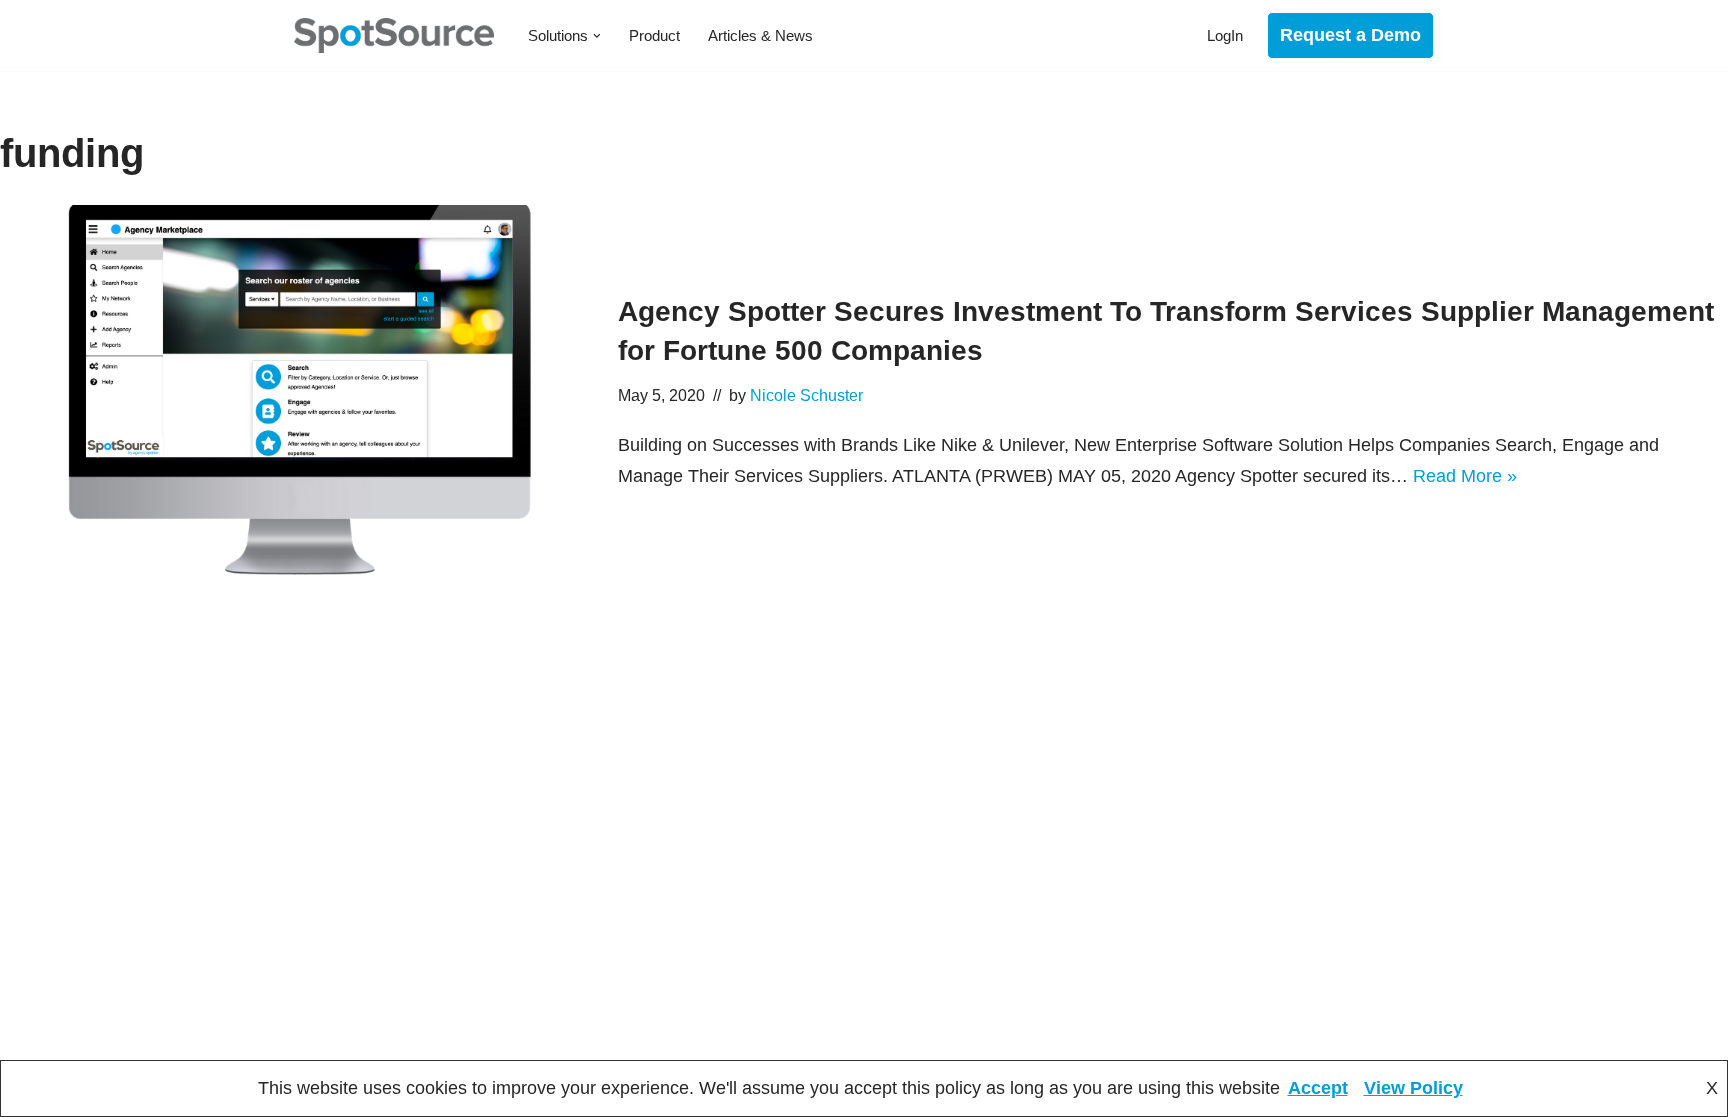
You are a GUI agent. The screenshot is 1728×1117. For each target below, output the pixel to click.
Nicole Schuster (806, 395)
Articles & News (760, 35)
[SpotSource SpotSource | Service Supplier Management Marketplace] (394, 35)
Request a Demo (1350, 35)
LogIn (1225, 35)
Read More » (1465, 476)
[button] (597, 36)
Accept (1318, 1088)
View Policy (1413, 1088)
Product (654, 35)
